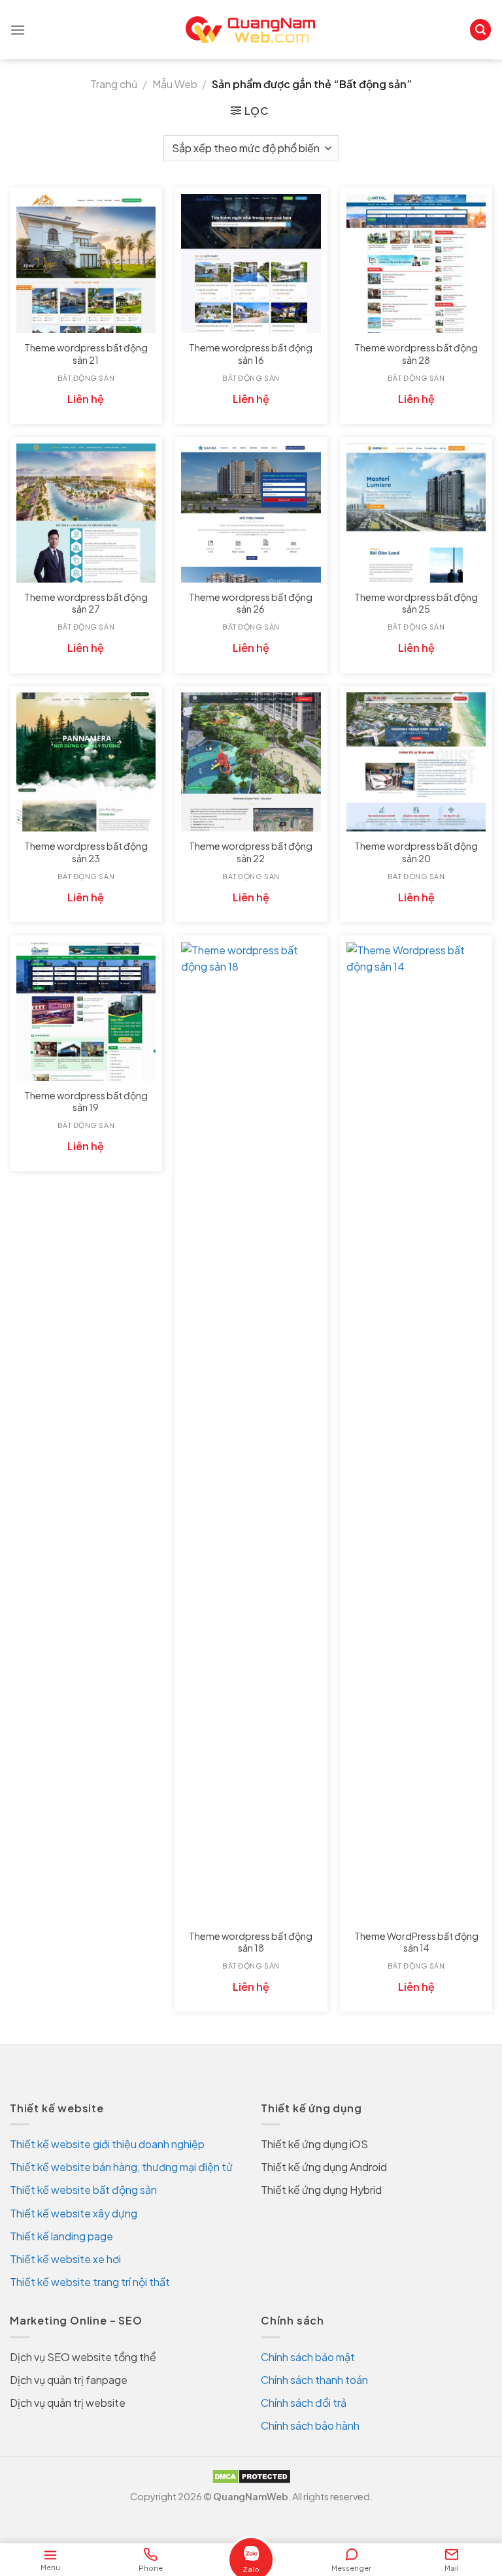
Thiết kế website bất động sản (83, 2190)
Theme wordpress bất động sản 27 (86, 603)
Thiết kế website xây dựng (74, 2213)
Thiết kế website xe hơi (65, 2259)
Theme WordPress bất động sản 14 (416, 1942)
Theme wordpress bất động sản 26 (251, 603)
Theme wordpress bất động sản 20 (416, 852)
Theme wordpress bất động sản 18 (251, 1942)
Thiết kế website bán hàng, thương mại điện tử (121, 2167)
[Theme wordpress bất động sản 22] (251, 762)
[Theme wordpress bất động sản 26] (251, 513)
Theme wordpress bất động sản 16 (251, 354)
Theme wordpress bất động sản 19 (86, 1102)
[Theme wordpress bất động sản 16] (251, 264)
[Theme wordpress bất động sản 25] (416, 513)
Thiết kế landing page (61, 2236)
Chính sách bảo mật (308, 2357)
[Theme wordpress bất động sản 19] (86, 1011)
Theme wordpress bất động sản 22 (251, 852)
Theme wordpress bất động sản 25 (416, 603)
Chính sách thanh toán (314, 2380)
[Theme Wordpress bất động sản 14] (416, 1432)
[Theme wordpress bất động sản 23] (86, 762)
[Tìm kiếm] (480, 30)
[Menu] (18, 30)
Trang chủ (114, 84)
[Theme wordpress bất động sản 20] (416, 762)
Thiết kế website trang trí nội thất (90, 2282)
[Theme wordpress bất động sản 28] (416, 264)
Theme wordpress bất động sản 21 (86, 354)
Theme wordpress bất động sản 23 (86, 852)
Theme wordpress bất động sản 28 (416, 354)
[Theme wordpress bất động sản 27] (86, 513)
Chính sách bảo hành (310, 2425)
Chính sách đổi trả (304, 2403)
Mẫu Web (175, 84)
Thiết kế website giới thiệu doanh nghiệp (107, 2144)
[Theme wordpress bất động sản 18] (251, 1432)
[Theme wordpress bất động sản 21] (86, 264)
